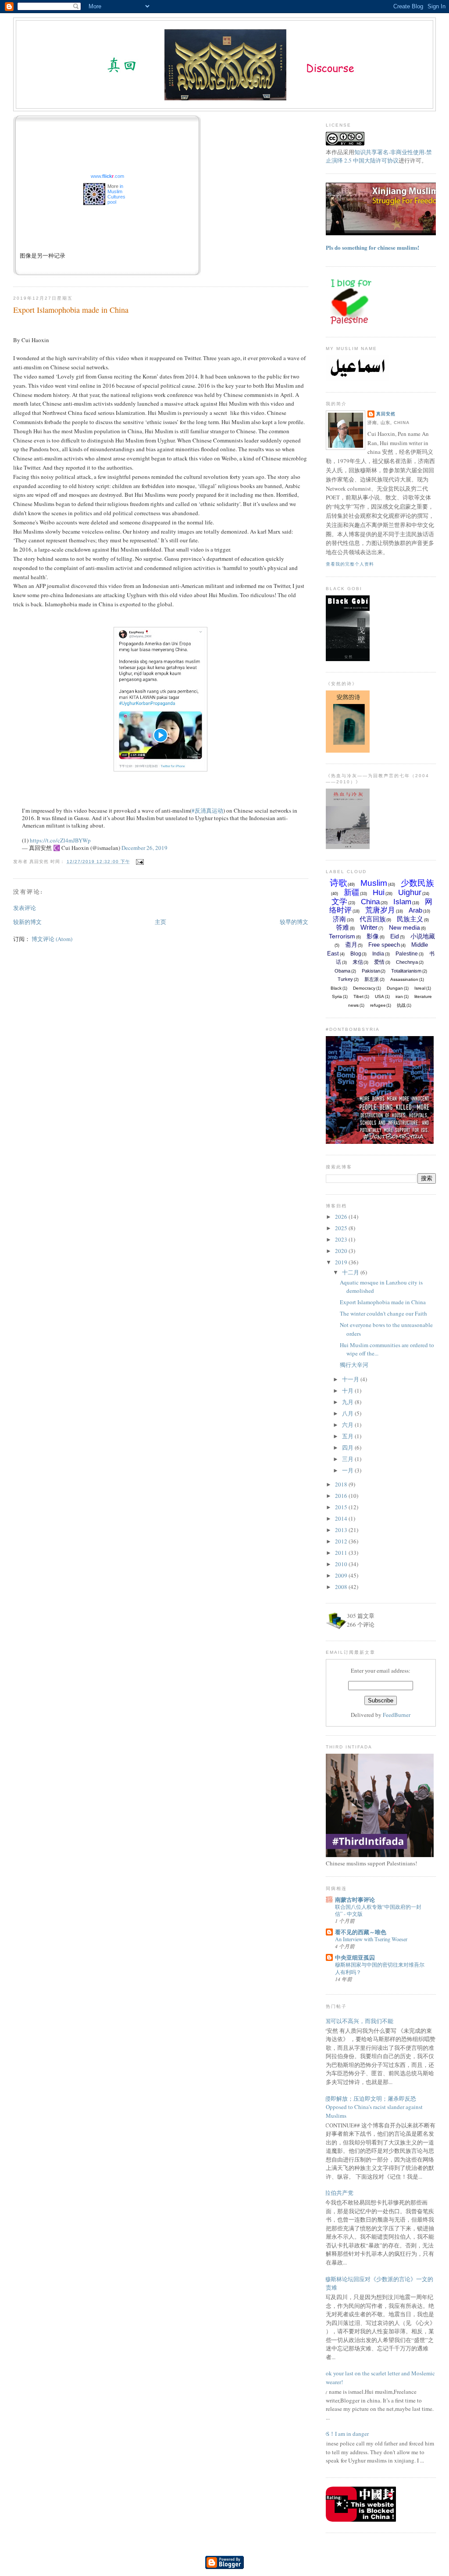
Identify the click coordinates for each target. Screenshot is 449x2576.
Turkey (345, 979)
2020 (342, 1251)
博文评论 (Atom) (52, 939)
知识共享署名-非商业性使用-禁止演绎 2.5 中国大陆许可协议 (379, 156)
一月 (348, 1470)
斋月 (351, 945)
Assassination (404, 979)
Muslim (374, 883)
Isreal (420, 988)
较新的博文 (27, 922)
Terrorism (342, 936)
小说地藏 (423, 936)
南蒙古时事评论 (355, 1899)
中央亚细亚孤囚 (355, 1957)
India (378, 954)
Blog (356, 954)
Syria (337, 996)
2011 (342, 1553)
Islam (402, 902)
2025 (342, 1228)
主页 (160, 922)
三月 (348, 1459)
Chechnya (407, 962)
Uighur (410, 892)
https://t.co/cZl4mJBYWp (60, 840)
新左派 (372, 979)
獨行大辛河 (354, 1365)
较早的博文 (294, 922)
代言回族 (373, 919)
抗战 (401, 1005)
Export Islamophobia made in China (71, 310)
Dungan (395, 988)
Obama (342, 971)
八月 (348, 1413)
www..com (107, 176)
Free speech (384, 945)
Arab (415, 910)
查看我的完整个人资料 (350, 564)
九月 (348, 1402)
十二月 (351, 1272)
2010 (342, 1564)
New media (404, 927)
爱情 (379, 962)
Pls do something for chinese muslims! (372, 247)
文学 (339, 902)
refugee (378, 1005)
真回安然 (386, 414)
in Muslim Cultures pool (116, 194)
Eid (395, 936)
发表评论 (25, 908)
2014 (342, 1518)
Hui (379, 892)
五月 (348, 1436)
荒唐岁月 (380, 910)
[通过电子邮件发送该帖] (139, 862)
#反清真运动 (207, 810)
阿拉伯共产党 (336, 2193)
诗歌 (339, 883)
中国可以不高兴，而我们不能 (356, 2021)
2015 (342, 1507)
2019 (342, 1262)
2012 (342, 1541)
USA (380, 996)
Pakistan (371, 971)
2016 (342, 1496)
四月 (348, 1447)
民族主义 (410, 919)
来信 (358, 962)
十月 (348, 1391)
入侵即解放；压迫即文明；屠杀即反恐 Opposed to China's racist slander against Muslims (371, 2107)
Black (336, 988)
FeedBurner (397, 1715)
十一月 (351, 1379)
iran (399, 996)
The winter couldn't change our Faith (383, 1313)
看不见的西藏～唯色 (361, 1932)
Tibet (358, 996)
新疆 (352, 892)
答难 (342, 927)
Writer (369, 927)
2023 (342, 1239)
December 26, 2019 (144, 848)
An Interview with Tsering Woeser (371, 1939)
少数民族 (417, 883)
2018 (342, 1484)
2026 (342, 1217)
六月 (348, 1425)
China (370, 902)
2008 (342, 1587)
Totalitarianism (406, 971)
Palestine (407, 954)
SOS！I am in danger (344, 2434)
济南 (339, 919)
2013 (342, 1530)
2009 (342, 1575)
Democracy (364, 988)
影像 (373, 936)
